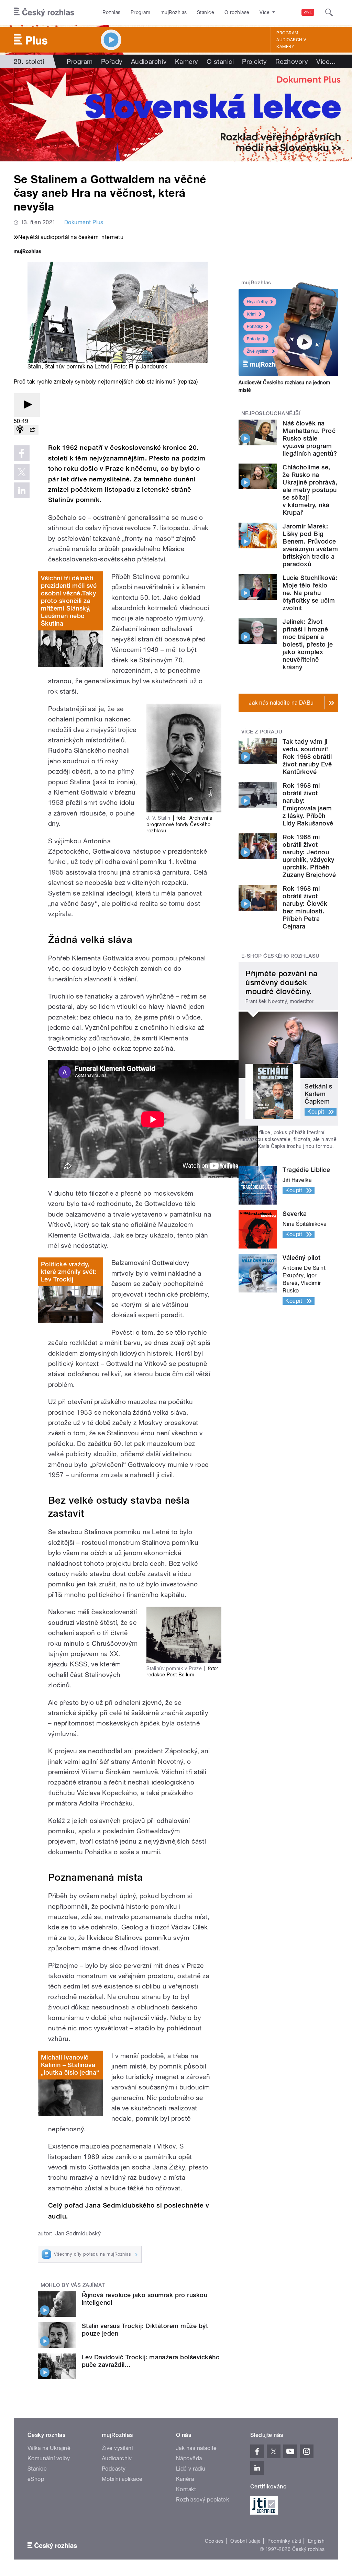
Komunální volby (49, 2458)
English (316, 2541)
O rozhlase (237, 12)
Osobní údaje (246, 2541)
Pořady (112, 61)
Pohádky (255, 327)
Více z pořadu (262, 732)
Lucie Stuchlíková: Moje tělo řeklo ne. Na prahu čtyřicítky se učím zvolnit (310, 593)
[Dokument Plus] (176, 115)
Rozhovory (292, 61)
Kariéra (185, 2479)
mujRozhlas (174, 12)
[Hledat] (329, 12)
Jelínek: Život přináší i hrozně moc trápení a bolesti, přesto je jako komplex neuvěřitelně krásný (308, 644)
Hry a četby (257, 302)
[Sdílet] (32, 430)
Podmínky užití (284, 2541)
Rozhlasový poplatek (202, 2500)
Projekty (255, 61)
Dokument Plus (84, 222)
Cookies (214, 2541)
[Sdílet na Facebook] (22, 453)
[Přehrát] (27, 405)
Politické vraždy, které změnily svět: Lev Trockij (69, 1272)
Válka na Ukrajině (49, 2448)
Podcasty (114, 2469)
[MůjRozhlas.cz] (27, 252)
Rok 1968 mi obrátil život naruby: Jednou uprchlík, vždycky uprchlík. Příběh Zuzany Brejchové (309, 856)
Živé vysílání (258, 351)
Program (140, 12)
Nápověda (189, 2458)
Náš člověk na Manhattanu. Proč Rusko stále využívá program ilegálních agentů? (310, 438)
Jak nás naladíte (196, 2448)
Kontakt (186, 2489)
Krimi (252, 314)
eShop (36, 2479)
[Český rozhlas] (44, 12)
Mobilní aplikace (122, 2479)
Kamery (285, 47)
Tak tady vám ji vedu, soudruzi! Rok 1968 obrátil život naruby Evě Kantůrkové (307, 757)
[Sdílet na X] (22, 472)
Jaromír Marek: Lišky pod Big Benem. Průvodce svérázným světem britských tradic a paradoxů (310, 545)
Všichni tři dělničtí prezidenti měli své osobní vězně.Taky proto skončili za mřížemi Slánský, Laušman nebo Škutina (69, 601)
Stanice (206, 12)
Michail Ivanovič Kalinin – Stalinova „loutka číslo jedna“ (70, 2065)
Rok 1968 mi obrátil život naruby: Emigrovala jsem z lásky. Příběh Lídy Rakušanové (308, 804)
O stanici (220, 61)
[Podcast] (20, 430)
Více (326, 61)
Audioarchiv (291, 40)
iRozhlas (111, 12)
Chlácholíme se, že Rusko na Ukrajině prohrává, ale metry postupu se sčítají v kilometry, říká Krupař (310, 490)
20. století (29, 61)
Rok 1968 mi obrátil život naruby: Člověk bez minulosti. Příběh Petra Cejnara (305, 907)
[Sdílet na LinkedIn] (22, 490)
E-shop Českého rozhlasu (280, 956)
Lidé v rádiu (191, 2469)
